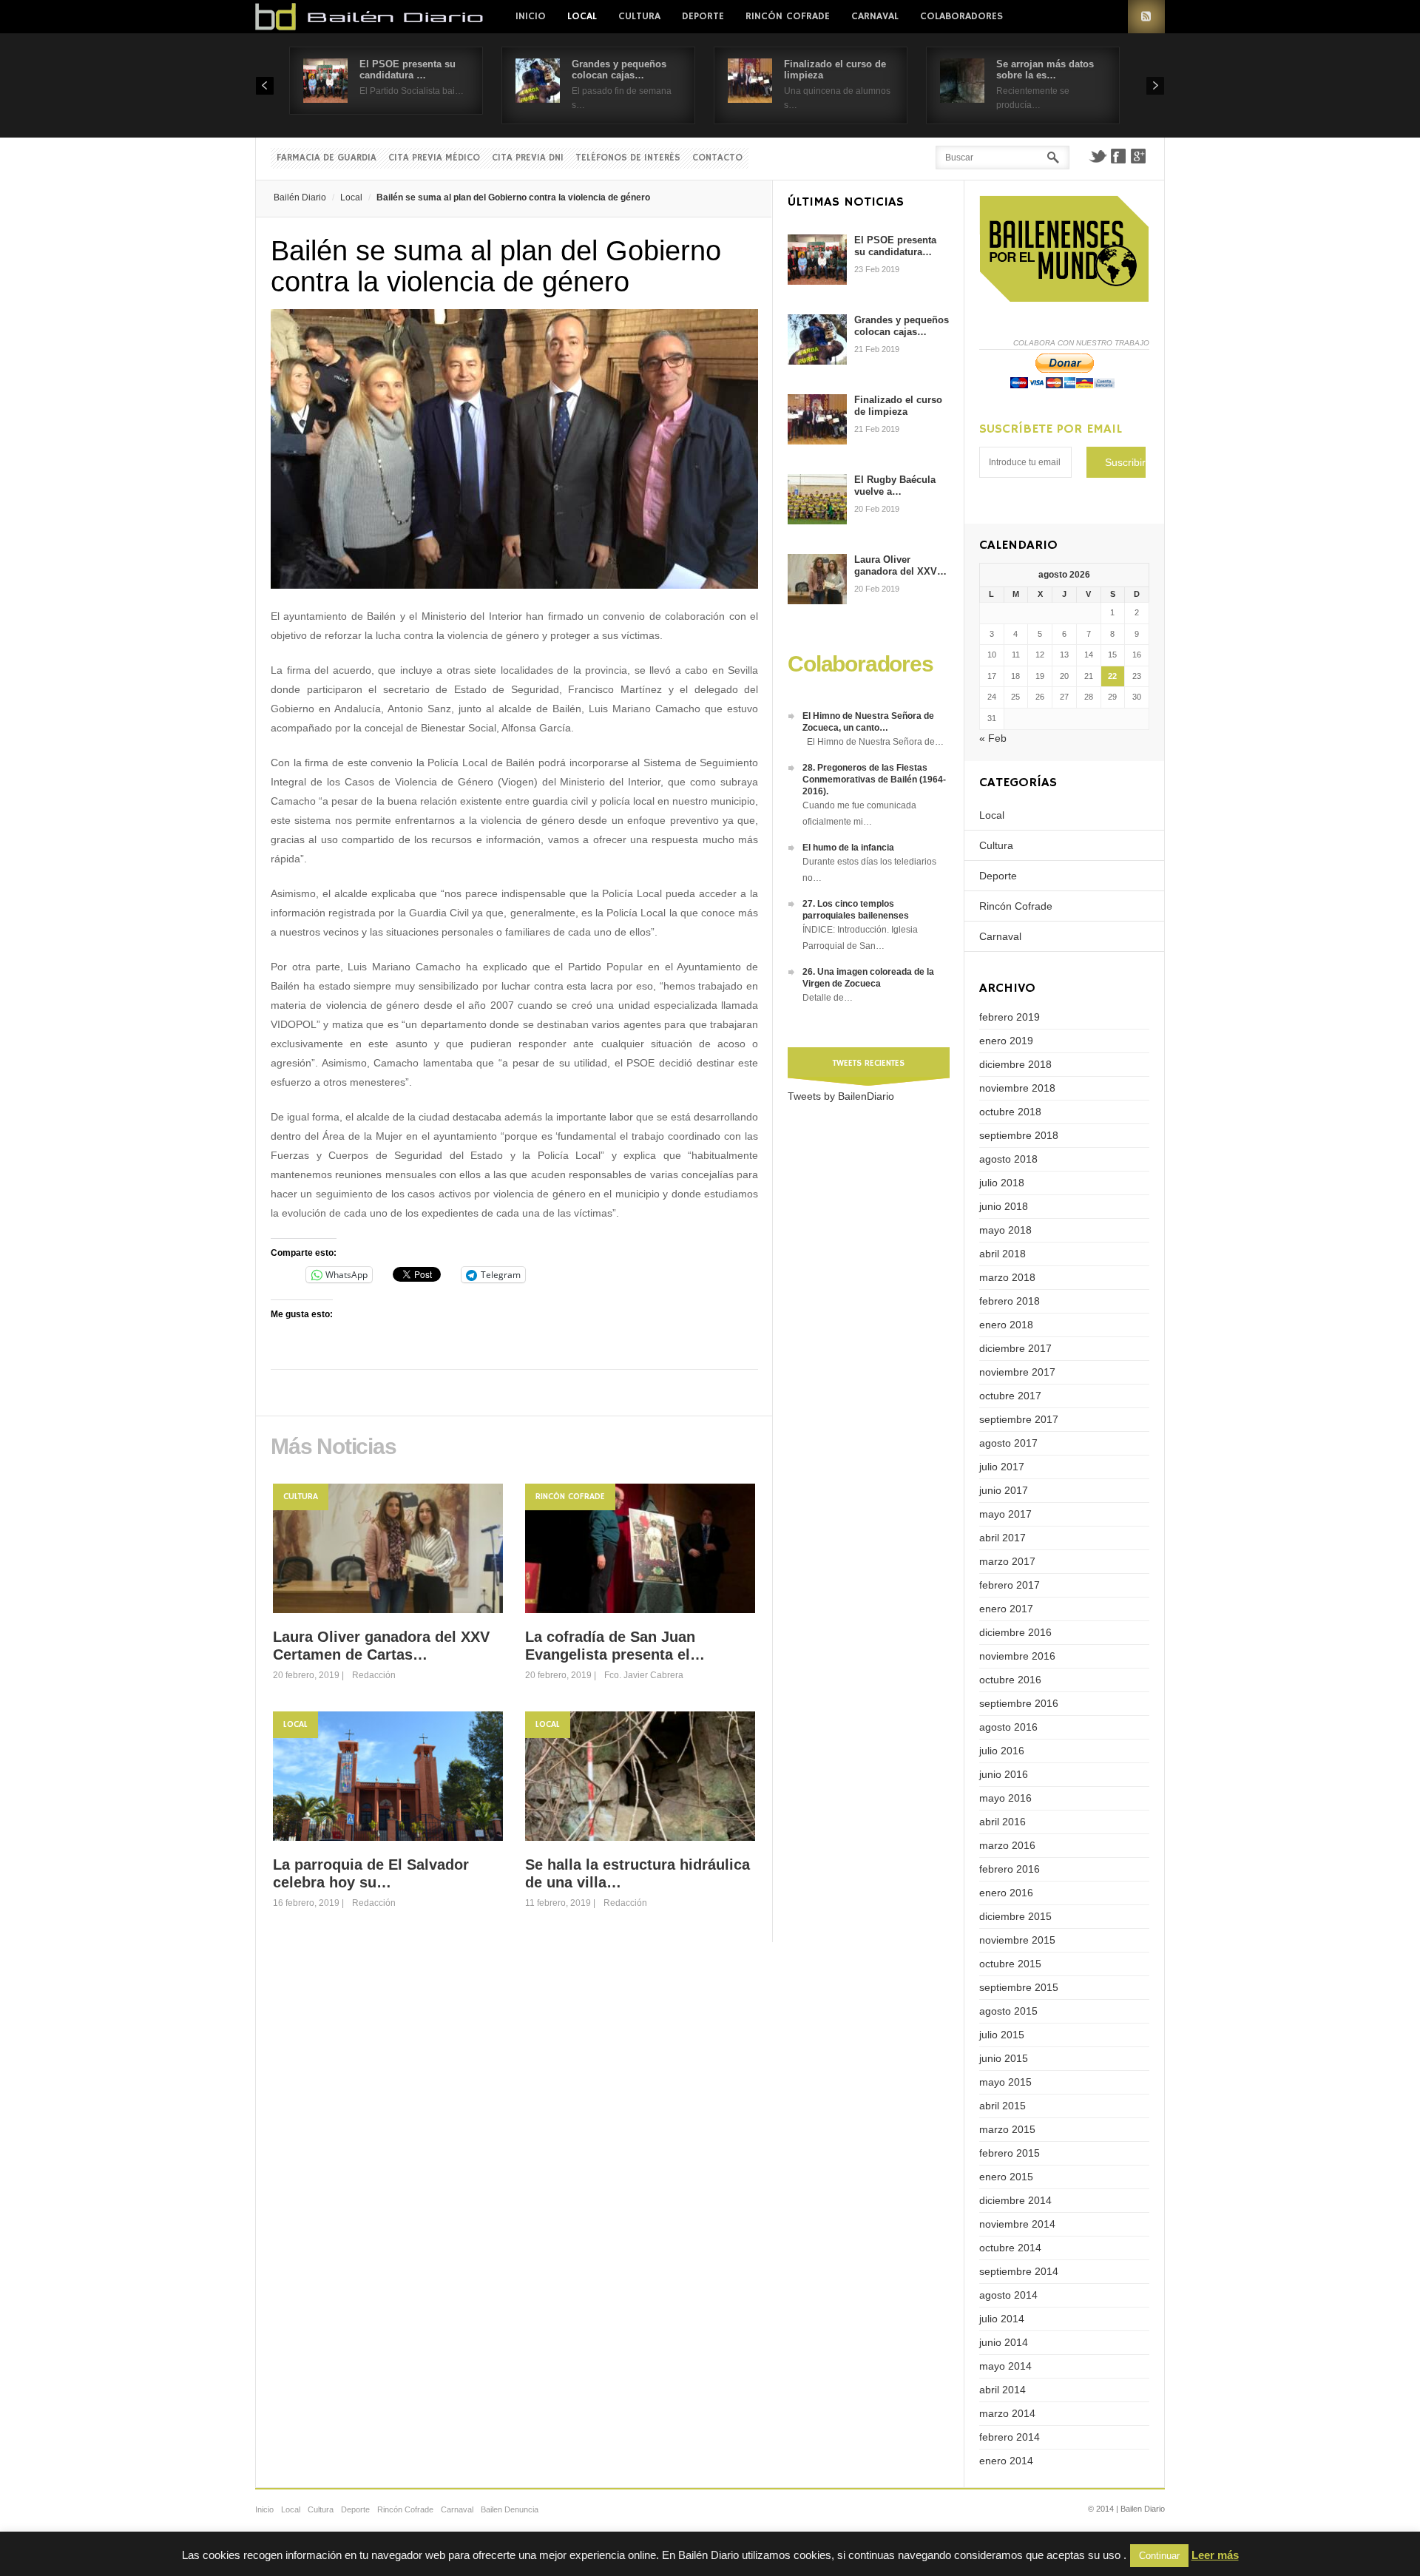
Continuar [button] (1159, 2556)
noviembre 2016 (1017, 1656)
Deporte (703, 16)
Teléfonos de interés (628, 158)
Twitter (1098, 156)
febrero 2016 (1010, 1869)
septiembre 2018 (1019, 1135)
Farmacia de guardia (327, 158)
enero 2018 (1006, 1325)
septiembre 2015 (1019, 1987)
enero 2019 (1006, 1041)
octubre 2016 (1010, 1680)
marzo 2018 (1007, 1277)
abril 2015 (1003, 2106)
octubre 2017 (1010, 1396)
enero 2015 (1006, 2177)
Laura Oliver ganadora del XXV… (900, 565)
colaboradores (961, 16)
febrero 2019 (1010, 1017)
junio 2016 (1004, 1774)
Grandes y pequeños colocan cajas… (619, 70)
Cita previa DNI (528, 158)
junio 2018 (1004, 1206)
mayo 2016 (1005, 1798)
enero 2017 (1006, 1609)
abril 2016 (1003, 1822)
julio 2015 (1002, 2035)
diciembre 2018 (1015, 1064)
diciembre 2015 (1015, 1916)
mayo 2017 (1005, 1514)
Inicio (531, 16)
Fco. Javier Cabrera (644, 1675)
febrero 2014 (1010, 2437)
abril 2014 (1003, 2390)
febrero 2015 (1010, 2153)
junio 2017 (1004, 1490)
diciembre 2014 (1015, 2200)
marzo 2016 (1007, 1845)
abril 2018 (1003, 1254)
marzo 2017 (1007, 1561)
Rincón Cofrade (788, 16)
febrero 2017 (1010, 1585)
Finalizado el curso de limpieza (898, 406)
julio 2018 (1002, 1183)
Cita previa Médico (434, 158)
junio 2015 (1004, 2058)
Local (582, 16)
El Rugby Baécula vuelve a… (895, 486)
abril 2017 (1003, 1538)
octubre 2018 (1010, 1112)
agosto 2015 (1008, 2011)
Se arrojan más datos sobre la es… (1045, 70)
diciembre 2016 (1015, 1632)
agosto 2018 (1008, 1159)
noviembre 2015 (1017, 1940)
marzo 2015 (1007, 2129)
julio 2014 (1002, 2319)
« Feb (993, 738)
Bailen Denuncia (510, 2509)
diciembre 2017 (1015, 1348)
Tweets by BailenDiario (841, 1096)
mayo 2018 (1005, 1230)
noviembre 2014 (1017, 2224)
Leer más (1215, 2555)
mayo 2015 (1005, 2082)
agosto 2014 (1008, 2295)
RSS (1146, 17)
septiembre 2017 (1019, 1419)
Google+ (1139, 156)
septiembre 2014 (1019, 2271)
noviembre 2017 (1017, 1372)
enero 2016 (1006, 1893)
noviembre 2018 (1017, 1088)
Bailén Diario (300, 197)
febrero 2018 (1010, 1301)
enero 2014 (1006, 2461)
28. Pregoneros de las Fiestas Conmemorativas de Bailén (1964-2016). (874, 780)
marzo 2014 (1007, 2413)
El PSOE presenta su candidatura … (408, 70)
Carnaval (875, 16)
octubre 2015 (1010, 1964)
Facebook (1118, 156)
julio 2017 (1002, 1467)
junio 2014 (1004, 2342)
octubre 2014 (1010, 2248)
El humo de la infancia (848, 848)
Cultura (639, 16)
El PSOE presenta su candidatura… (895, 246)
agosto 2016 (1008, 1727)
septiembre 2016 (1019, 1703)
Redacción (374, 1675)
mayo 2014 (1005, 2366)
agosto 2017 (1008, 1443)
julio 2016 (1002, 1751)
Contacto (717, 158)
